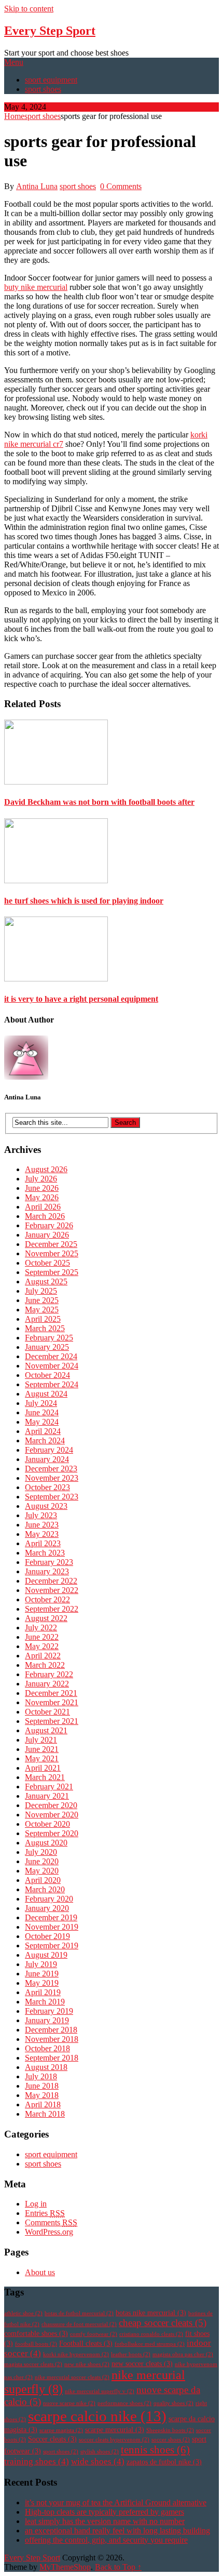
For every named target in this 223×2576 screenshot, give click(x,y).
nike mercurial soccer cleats (72, 2377)
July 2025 (41, 1291)
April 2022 (43, 1656)
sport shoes (43, 89)
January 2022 (47, 1684)
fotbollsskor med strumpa (150, 2344)
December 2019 (51, 1917)
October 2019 (47, 1936)
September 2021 (52, 1721)
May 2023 (42, 1534)
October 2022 (47, 1599)
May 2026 (42, 1197)
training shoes (37, 2461)
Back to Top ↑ (118, 2567)
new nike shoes (87, 2364)
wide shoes (98, 2461)
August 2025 (46, 1282)
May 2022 (42, 1646)
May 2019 (42, 1983)
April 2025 (43, 1319)
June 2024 (42, 1412)
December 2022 (51, 1581)
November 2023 (52, 1478)
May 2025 (42, 1310)
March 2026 (45, 1216)
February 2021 (49, 1787)
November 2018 (52, 2039)
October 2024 (47, 1375)
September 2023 (52, 1497)
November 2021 (52, 1702)
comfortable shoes (36, 2334)
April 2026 (43, 1207)
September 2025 (52, 1272)
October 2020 (47, 1824)
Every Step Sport (50, 31)
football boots (36, 2344)
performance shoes (124, 2403)
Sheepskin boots (170, 2430)
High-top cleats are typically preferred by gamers (104, 2512)
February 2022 (49, 1674)
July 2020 (41, 1852)
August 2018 (46, 2067)
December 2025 (51, 1244)
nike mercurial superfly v (100, 2391)
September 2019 (52, 1946)
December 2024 (51, 1356)
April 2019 (43, 1992)
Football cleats (86, 2343)
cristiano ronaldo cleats (151, 2334)
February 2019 (49, 2011)
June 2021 (42, 1749)
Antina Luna (37, 186)
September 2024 (52, 1384)
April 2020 (43, 1880)
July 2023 (41, 1515)
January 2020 (47, 1908)
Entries (45, 2213)
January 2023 (47, 1571)
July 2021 (41, 1740)
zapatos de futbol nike (164, 2462)
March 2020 (45, 1889)
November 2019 (52, 1927)
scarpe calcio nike (97, 2416)
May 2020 (42, 1871)
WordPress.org (49, 2232)
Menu (14, 62)
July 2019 (41, 1964)
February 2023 (49, 1562)
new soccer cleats (142, 2364)
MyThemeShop (65, 2567)
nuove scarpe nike (69, 2403)
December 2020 (51, 1805)
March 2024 (45, 1440)
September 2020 (52, 1833)
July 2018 (41, 2076)
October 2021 (47, 1712)
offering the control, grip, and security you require (106, 2540)
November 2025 (52, 1253)
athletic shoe (23, 2313)
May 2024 (42, 1422)
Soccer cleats (52, 2439)
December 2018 (51, 2030)
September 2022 (52, 1609)
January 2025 (47, 1347)
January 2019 (47, 2020)
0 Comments (121, 186)
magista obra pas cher (183, 2354)
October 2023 (47, 1487)
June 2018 (42, 2086)
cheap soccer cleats (163, 2323)
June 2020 (42, 1861)
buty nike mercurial (36, 287)
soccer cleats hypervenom (114, 2440)
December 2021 (51, 1693)
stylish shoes (100, 2452)
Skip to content (29, 9)
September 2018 (52, 2058)
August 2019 (46, 1955)
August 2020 (46, 1843)
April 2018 (43, 2104)
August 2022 (46, 1618)
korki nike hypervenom (76, 2354)
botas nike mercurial (151, 2313)
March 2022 (45, 1665)
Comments (51, 2222)
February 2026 (49, 1225)
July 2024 (41, 1403)
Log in (36, 2204)
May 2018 (42, 2095)
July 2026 (41, 1179)
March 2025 (45, 1328)
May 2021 (42, 1758)
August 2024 (46, 1394)
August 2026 (46, 1169)
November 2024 (52, 1366)
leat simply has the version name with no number (105, 2521)
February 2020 (49, 1899)
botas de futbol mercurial (79, 2313)
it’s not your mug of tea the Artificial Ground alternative (116, 2502)
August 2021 (46, 1730)
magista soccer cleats (33, 2364)
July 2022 (41, 1628)
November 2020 (52, 1815)
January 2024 (47, 1459)
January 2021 (47, 1796)
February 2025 (49, 1338)
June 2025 (42, 1300)
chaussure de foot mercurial (79, 2324)
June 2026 (42, 1188)
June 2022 (42, 1637)
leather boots (131, 2354)
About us (40, 2272)
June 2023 (42, 1525)
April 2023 (43, 1543)
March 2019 (45, 2002)
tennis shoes (155, 2450)
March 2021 (45, 1777)
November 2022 (52, 1590)
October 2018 (47, 2048)
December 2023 (51, 1469)
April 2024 (43, 1431)
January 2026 (47, 1235)
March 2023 (45, 1553)
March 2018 (45, 2114)
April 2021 (43, 1768)
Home (14, 116)
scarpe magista (61, 2430)
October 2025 (47, 1263)
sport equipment (51, 80)
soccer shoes (171, 2440)
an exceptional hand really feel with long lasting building (117, 2531)
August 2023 (46, 1506)
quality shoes (173, 2403)
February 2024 (49, 1450)
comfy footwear (94, 2334)
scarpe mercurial (115, 2430)
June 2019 (42, 1974)
